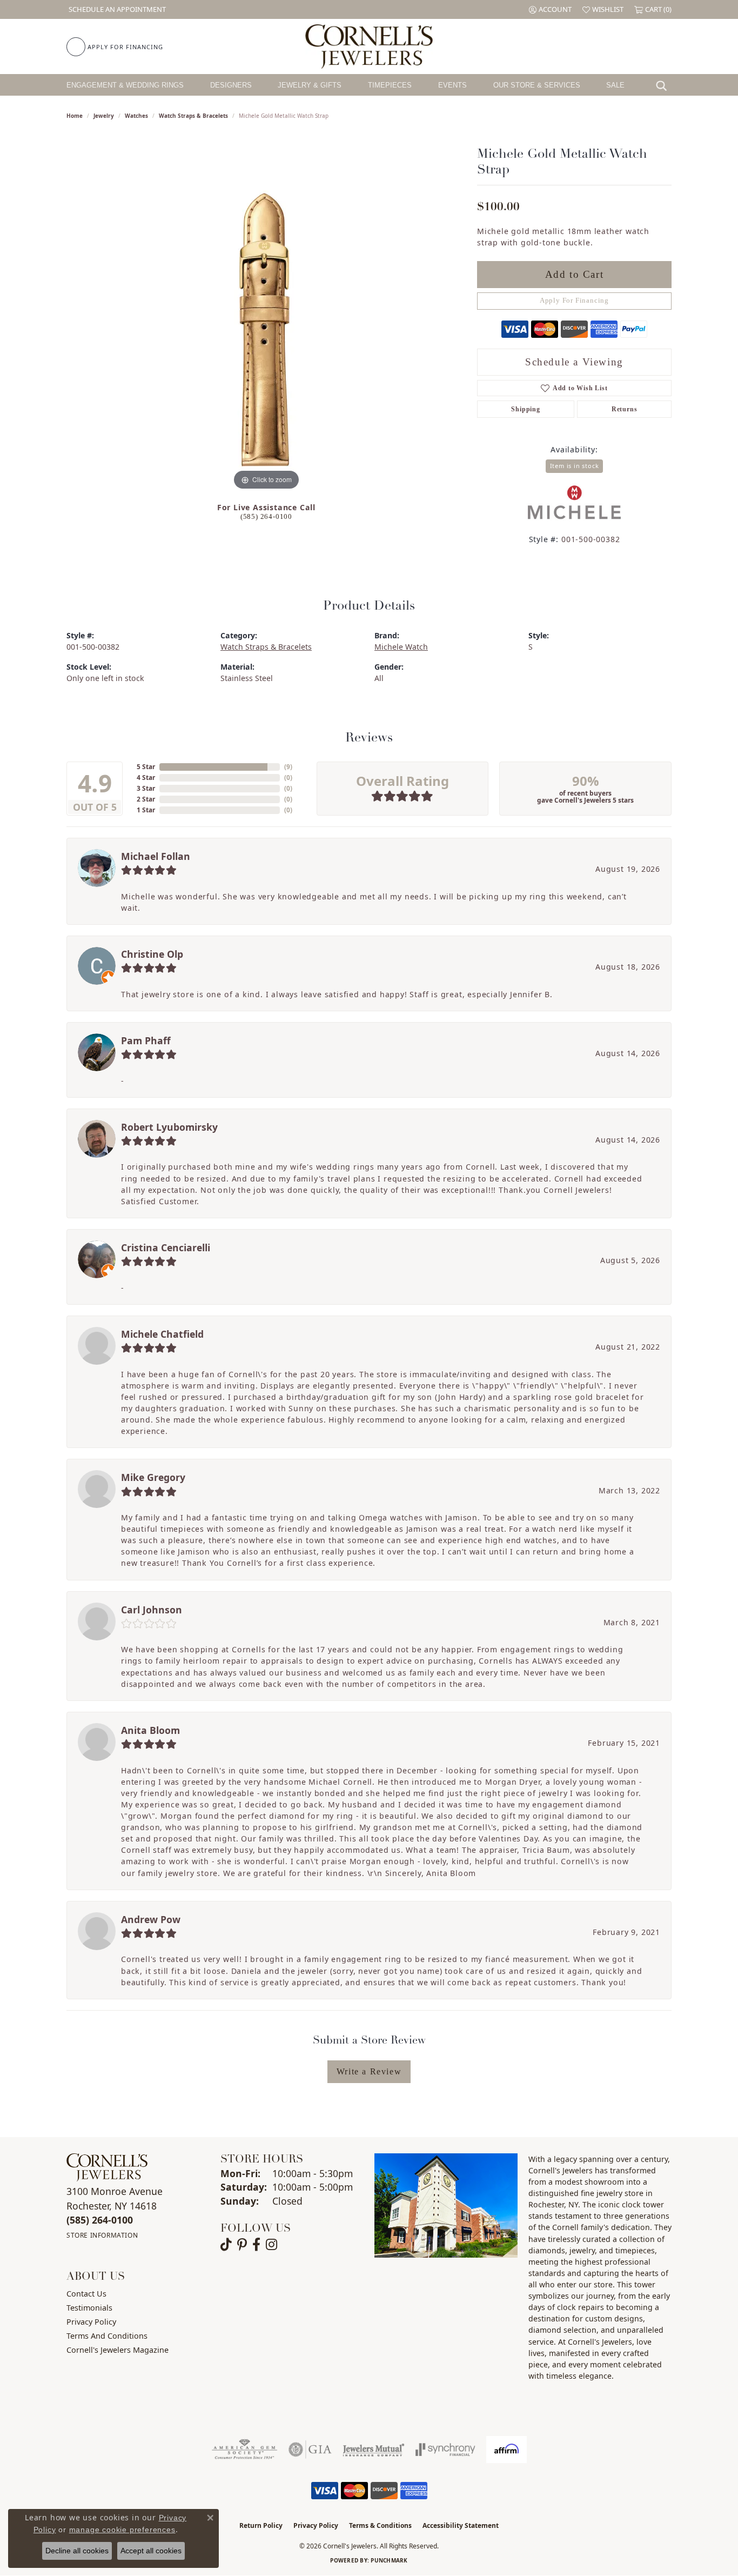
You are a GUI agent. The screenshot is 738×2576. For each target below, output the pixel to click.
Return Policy (261, 2525)
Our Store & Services (537, 85)
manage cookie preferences (122, 2530)
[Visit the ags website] (244, 2450)
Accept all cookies (151, 2551)
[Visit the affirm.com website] (506, 2450)
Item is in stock (575, 466)
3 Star (146, 788)
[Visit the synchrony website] (445, 2450)
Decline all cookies (77, 2551)
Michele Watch (401, 647)
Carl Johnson (152, 1610)
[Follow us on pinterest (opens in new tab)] (242, 2245)
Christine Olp (152, 954)
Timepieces (390, 85)
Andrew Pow (151, 1919)
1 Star (146, 810)
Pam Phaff (146, 1040)
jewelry (104, 116)
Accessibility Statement (461, 2525)
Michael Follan (156, 856)
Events (452, 85)
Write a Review (369, 2071)
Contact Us (86, 2294)
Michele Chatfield (162, 1334)
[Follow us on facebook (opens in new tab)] (256, 2245)
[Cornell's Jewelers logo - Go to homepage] (369, 46)
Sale (615, 85)
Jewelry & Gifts (310, 85)
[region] (266, 331)
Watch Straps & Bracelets (193, 116)
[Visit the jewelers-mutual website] (374, 2450)
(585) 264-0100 (266, 517)
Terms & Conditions (380, 2525)
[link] (116, 9)
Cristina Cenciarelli (166, 1247)
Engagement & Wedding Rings (125, 85)
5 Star (146, 767)
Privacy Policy (91, 2322)
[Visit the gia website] (310, 2450)
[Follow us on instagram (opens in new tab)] (271, 2245)
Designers (231, 85)
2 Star (146, 799)
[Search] (664, 85)
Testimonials (89, 2308)
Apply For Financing (574, 301)
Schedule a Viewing (574, 362)
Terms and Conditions (107, 2336)
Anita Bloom (150, 1730)
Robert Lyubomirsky (169, 1127)
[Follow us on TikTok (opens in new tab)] (226, 2245)
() (288, 767)
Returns (625, 409)
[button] (550, 9)
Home (75, 116)
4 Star (146, 778)
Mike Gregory (153, 1477)
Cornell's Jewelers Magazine (118, 2350)
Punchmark (389, 2560)
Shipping (525, 409)
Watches (136, 116)
